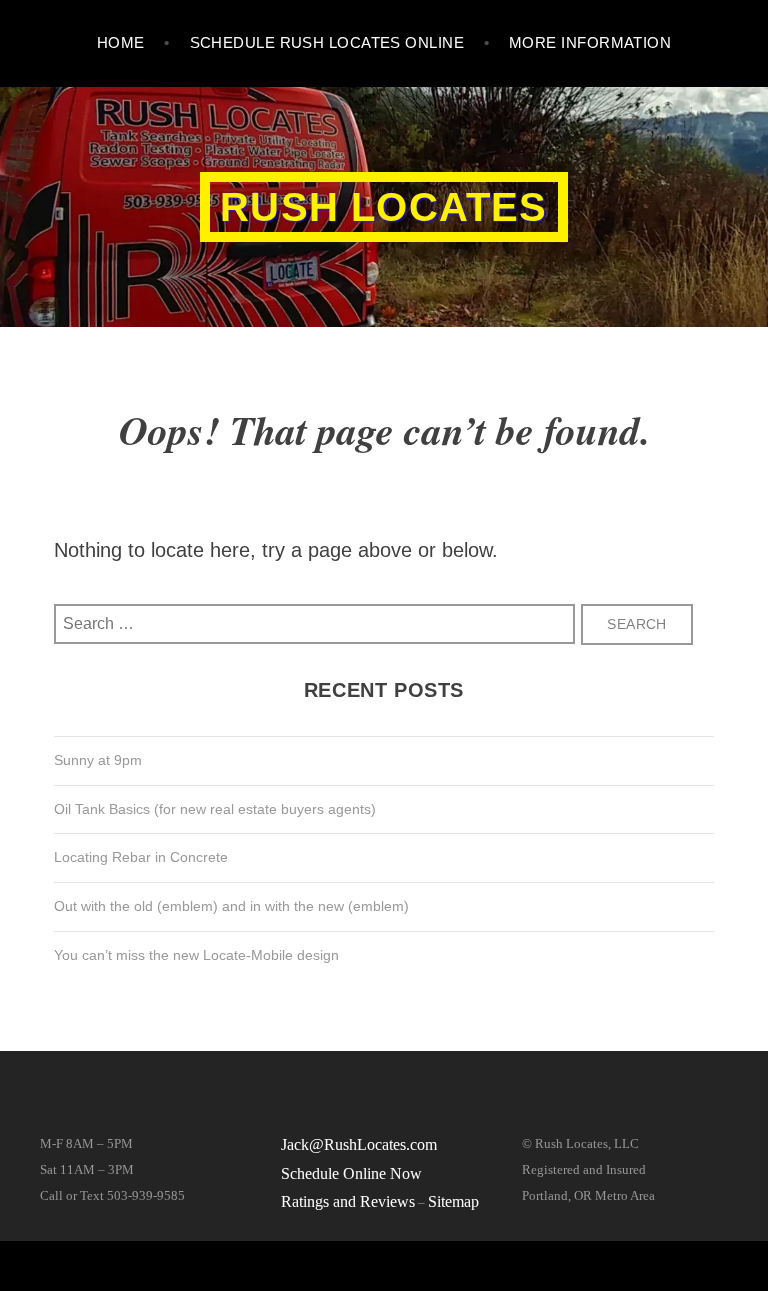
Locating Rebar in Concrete (141, 857)
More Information (590, 42)
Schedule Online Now (351, 1173)
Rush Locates (383, 207)
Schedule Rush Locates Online (327, 42)
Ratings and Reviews (348, 1201)
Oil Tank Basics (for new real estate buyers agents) (215, 809)
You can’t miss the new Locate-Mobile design (196, 955)
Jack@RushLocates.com (359, 1144)
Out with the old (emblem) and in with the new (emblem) (231, 906)
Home (121, 42)
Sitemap (453, 1201)
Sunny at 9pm (98, 760)
